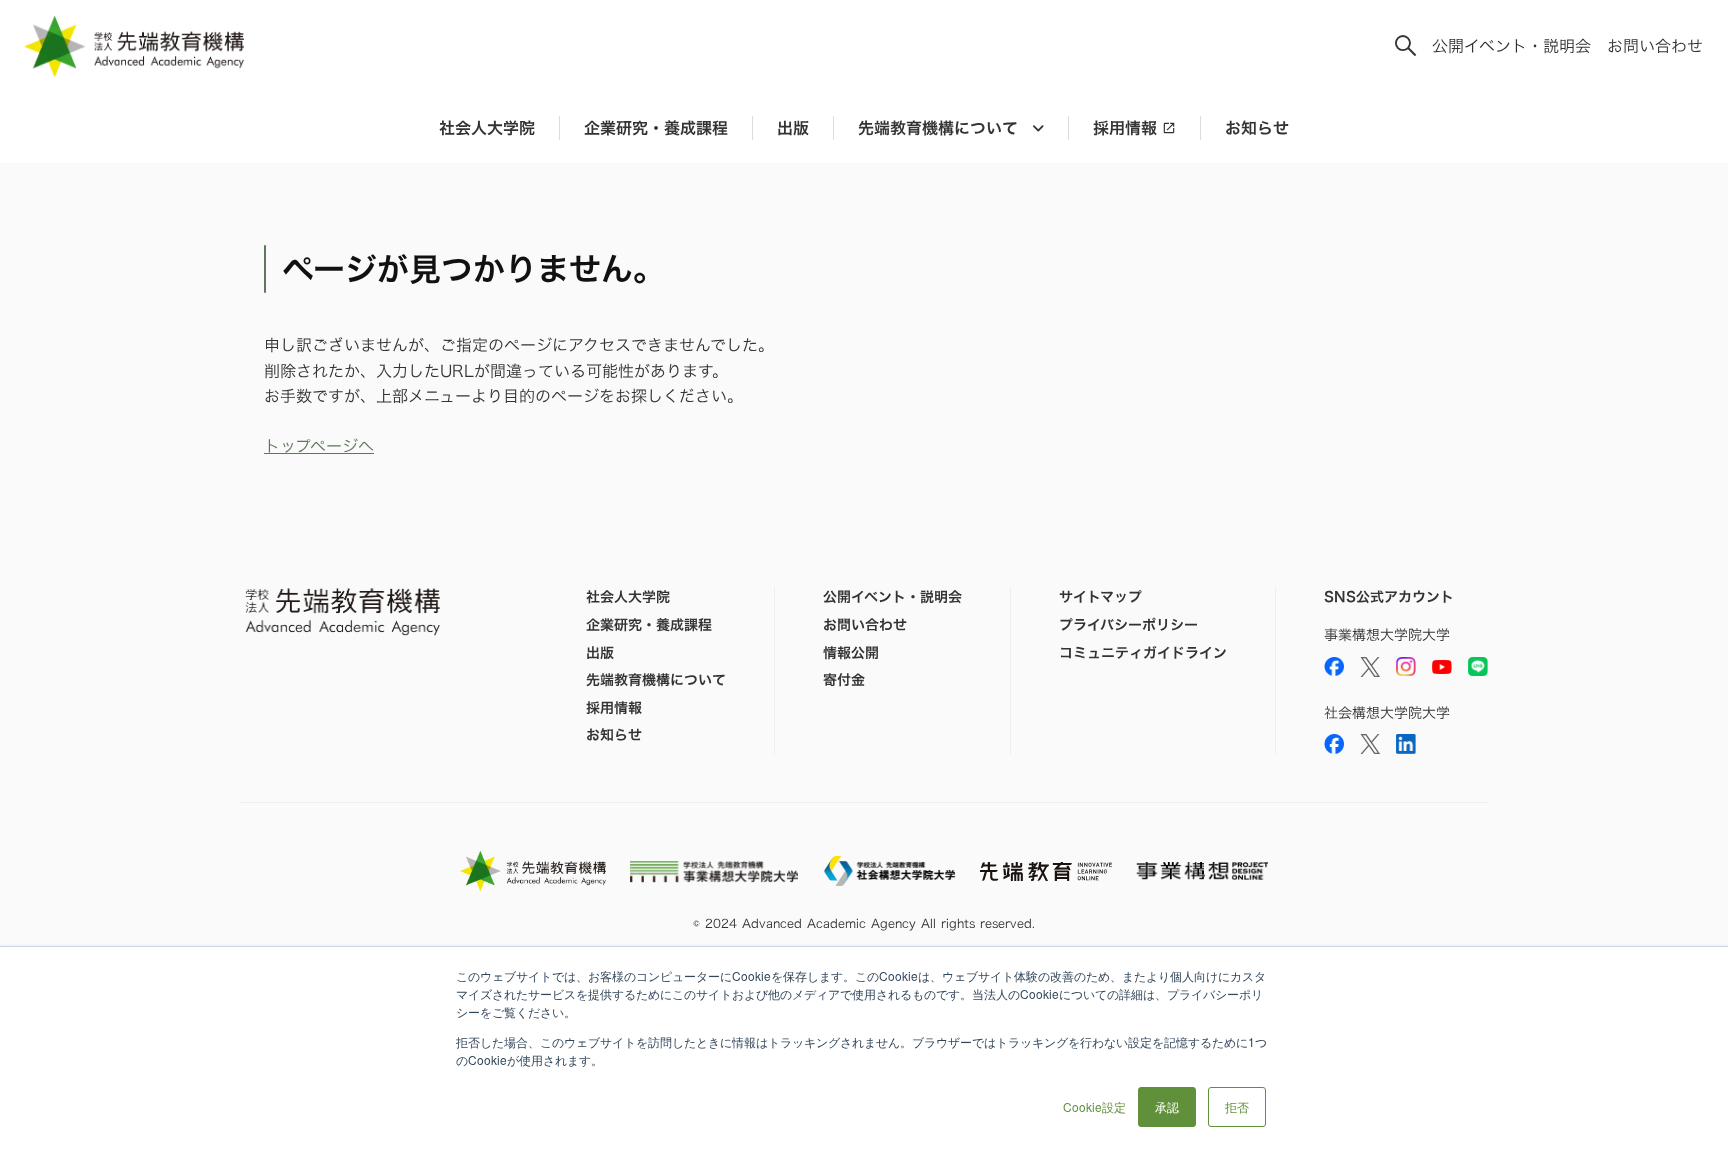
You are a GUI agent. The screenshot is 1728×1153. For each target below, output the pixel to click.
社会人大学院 (487, 128)
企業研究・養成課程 (656, 128)
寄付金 (844, 680)
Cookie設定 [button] (1094, 1106)
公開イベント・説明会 (1511, 46)
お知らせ (1257, 128)
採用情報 (1125, 128)
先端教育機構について (656, 680)
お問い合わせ (1655, 46)
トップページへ (319, 446)
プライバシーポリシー (1128, 625)
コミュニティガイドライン (1143, 653)
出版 (793, 128)
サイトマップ (1100, 597)
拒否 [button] (1237, 1106)
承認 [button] (1167, 1106)
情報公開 (851, 653)
